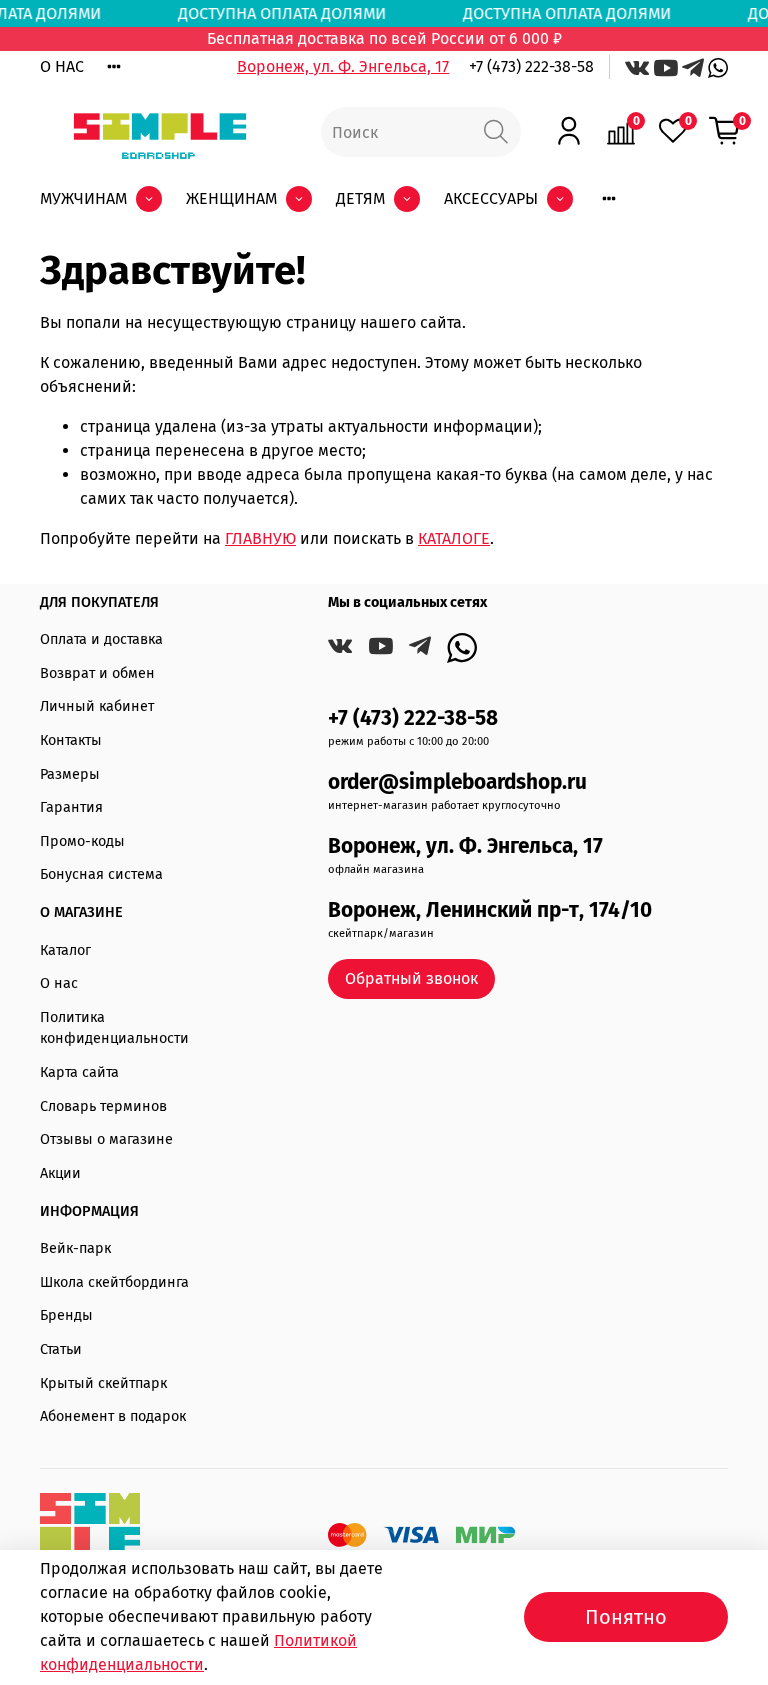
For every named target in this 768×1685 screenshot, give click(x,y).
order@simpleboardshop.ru (457, 782)
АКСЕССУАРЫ (491, 198)
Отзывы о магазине (106, 1139)
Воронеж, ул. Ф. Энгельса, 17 (343, 66)
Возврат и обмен (97, 673)
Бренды (66, 1315)
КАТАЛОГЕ (454, 538)
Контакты (71, 740)
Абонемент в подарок (113, 1416)
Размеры (70, 774)
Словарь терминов (103, 1106)
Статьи (61, 1349)
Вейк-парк (75, 1248)
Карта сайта (79, 1072)
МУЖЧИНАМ (83, 198)
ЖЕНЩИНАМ (231, 198)
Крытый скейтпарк (103, 1383)
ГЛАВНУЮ (260, 538)
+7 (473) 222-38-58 (531, 66)
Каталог (65, 950)
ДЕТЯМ (360, 198)
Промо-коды (82, 841)
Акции (60, 1173)
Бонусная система (101, 874)
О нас (59, 983)
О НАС (62, 66)
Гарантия (71, 807)
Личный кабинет (97, 706)
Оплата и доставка (101, 639)
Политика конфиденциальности (114, 1028)
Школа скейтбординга (114, 1282)
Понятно (626, 1617)
